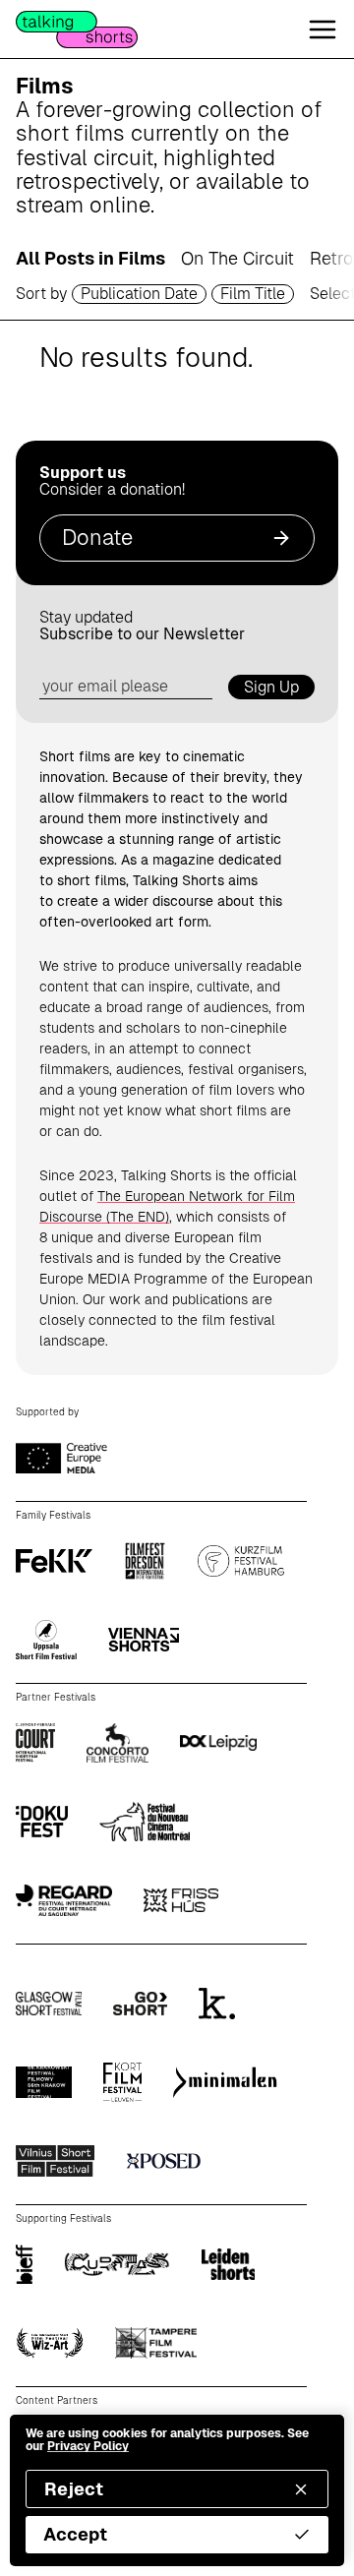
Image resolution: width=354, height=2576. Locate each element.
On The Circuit (237, 258)
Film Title (253, 294)
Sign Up (271, 687)
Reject (74, 2489)
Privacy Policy (88, 2446)
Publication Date (139, 294)
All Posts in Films (90, 258)
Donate (97, 538)
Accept (75, 2534)
